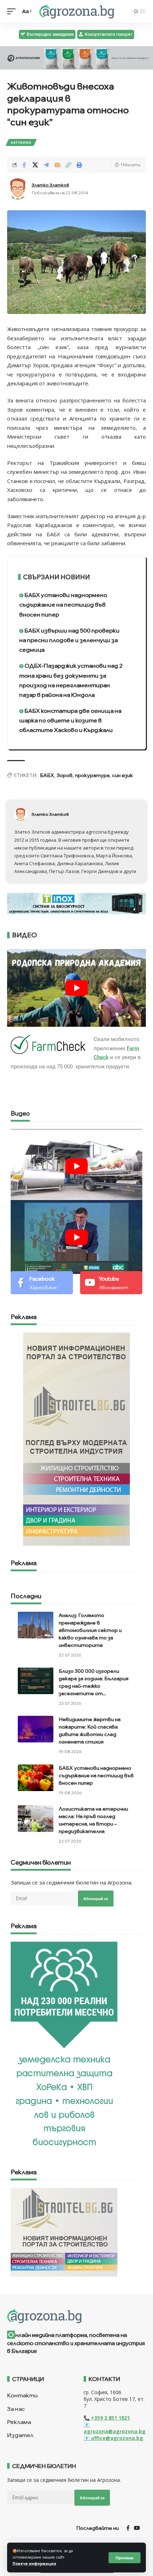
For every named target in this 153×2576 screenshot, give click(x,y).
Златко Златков (50, 185)
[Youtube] (111, 1282)
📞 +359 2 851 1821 (107, 2418)
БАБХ (47, 775)
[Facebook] (42, 1282)
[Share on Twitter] (35, 165)
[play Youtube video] (76, 988)
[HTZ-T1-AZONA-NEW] (76, 2316)
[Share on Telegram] (46, 165)
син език (123, 775)
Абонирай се (96, 1899)
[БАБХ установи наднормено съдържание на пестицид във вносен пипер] (36, 1778)
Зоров (65, 775)
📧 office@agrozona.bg (113, 2438)
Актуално (21, 142)
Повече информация (34, 2564)
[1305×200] (76, 903)
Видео (20, 1114)
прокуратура (92, 775)
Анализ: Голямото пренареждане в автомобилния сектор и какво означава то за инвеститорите (90, 1630)
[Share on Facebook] (24, 165)
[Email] (57, 165)
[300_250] (64, 2231)
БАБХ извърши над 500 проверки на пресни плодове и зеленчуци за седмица (69, 640)
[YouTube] (137, 2528)
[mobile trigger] (13, 11)
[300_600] (76, 1438)
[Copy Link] (68, 165)
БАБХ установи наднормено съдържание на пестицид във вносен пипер (63, 604)
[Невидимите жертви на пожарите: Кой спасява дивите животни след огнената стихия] (36, 1729)
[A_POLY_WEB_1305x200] (76, 57)
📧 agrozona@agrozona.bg (115, 2428)
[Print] (79, 165)
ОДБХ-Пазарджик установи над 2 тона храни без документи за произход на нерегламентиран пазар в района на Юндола (71, 680)
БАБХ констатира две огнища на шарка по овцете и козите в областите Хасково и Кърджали (70, 720)
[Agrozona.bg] (76, 11)
